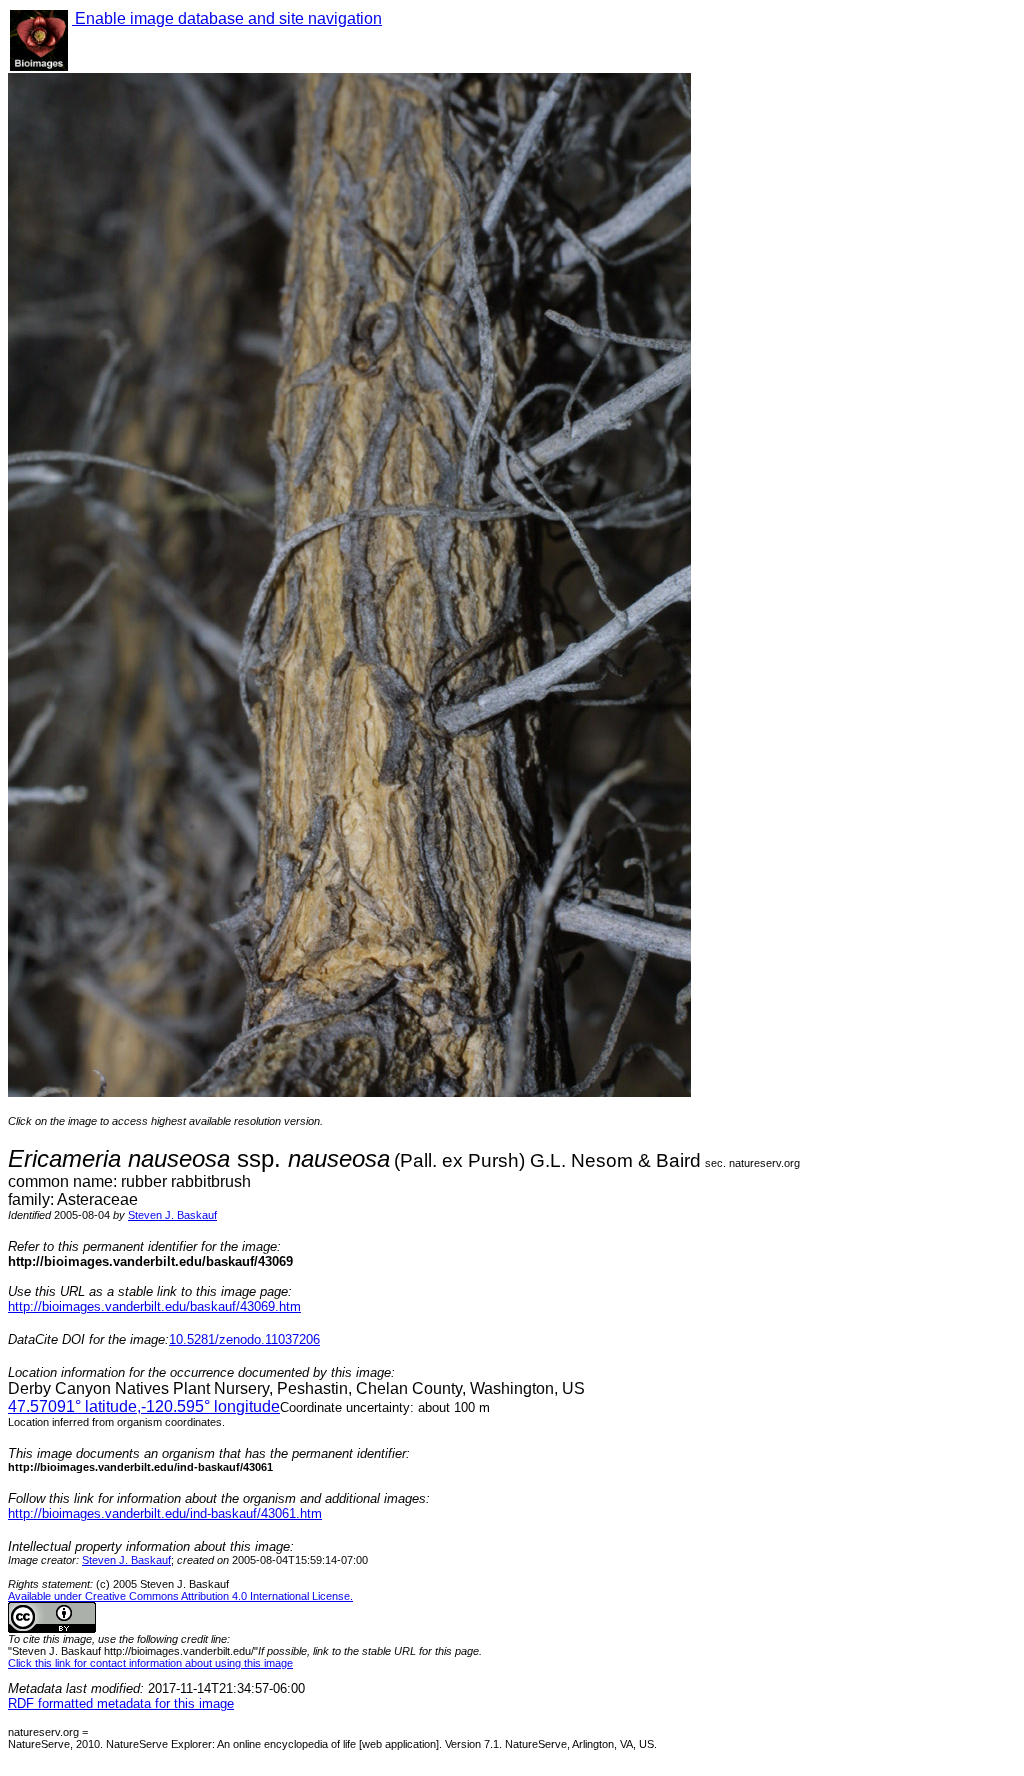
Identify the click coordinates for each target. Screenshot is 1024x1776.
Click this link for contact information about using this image (150, 1663)
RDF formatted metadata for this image (121, 1703)
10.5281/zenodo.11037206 (244, 1339)
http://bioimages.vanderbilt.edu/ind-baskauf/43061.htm (165, 1513)
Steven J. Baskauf (172, 1215)
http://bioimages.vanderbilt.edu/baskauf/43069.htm (154, 1306)
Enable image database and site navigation (227, 18)
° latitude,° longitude (144, 1406)
